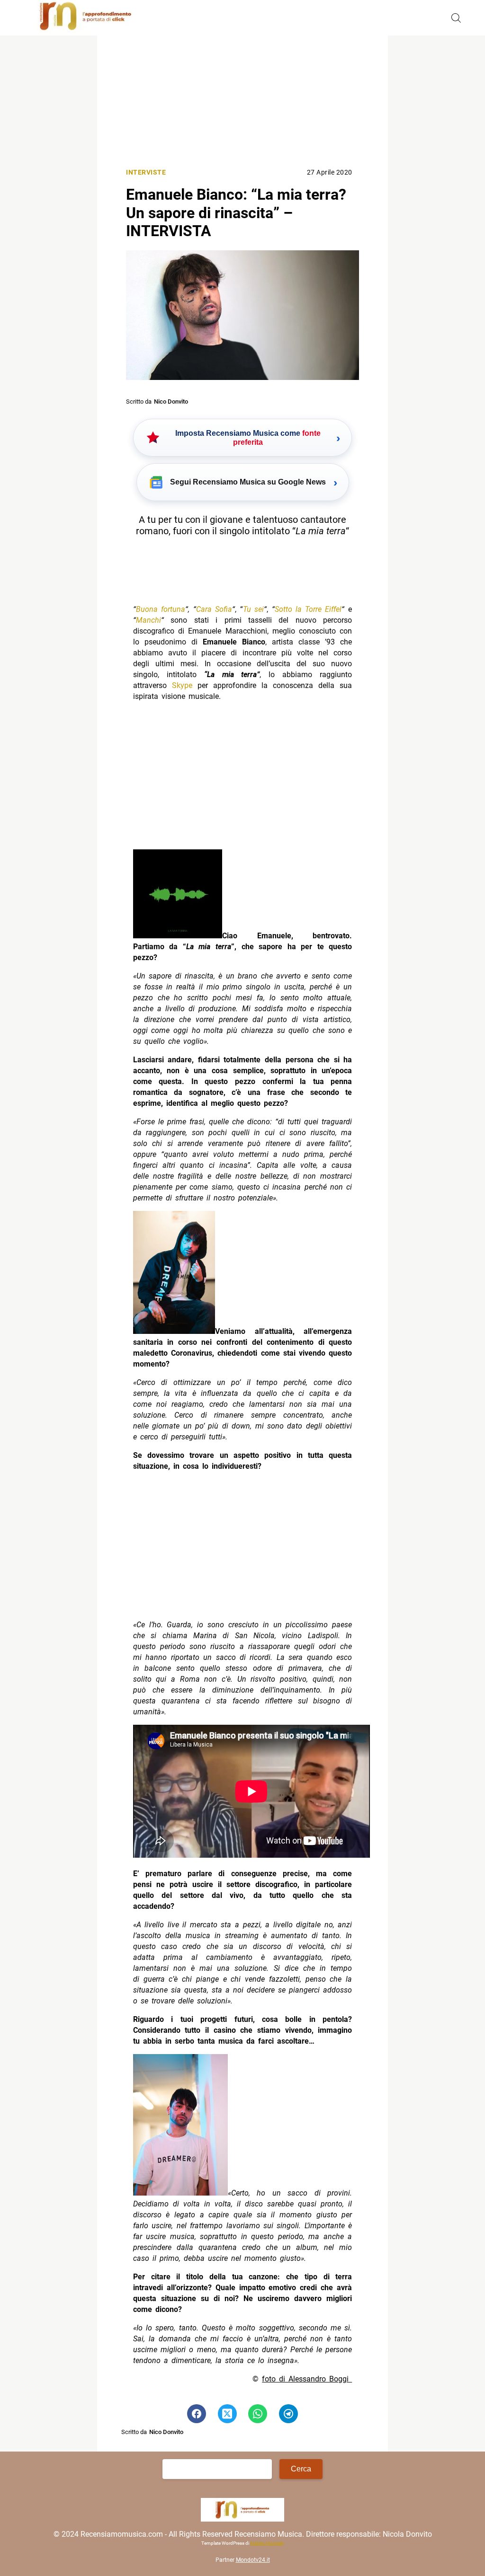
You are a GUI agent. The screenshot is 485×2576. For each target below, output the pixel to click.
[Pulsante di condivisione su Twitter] (227, 2414)
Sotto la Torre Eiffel (308, 609)
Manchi (148, 620)
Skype (182, 685)
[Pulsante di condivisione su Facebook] (197, 2414)
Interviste (146, 172)
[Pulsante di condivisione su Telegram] (288, 2414)
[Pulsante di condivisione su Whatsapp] (258, 2414)
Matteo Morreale (267, 2543)
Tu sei (253, 609)
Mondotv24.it (253, 2560)
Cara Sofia (214, 609)
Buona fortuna (161, 609)
